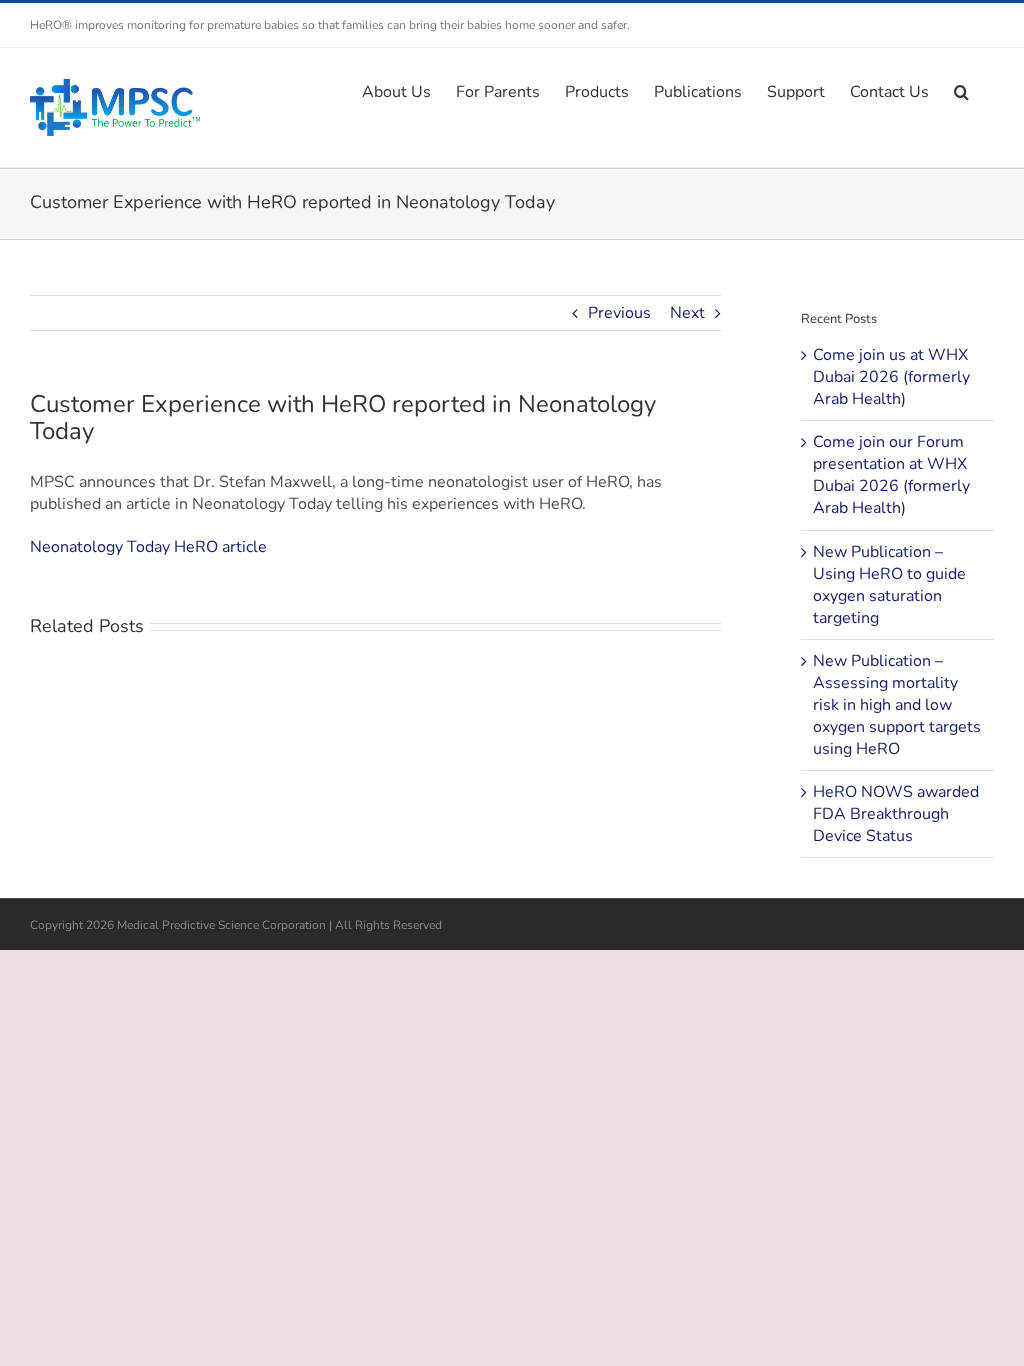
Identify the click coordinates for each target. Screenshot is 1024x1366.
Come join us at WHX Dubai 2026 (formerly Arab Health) (891, 377)
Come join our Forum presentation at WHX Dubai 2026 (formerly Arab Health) (891, 475)
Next (687, 313)
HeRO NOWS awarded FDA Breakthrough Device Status (896, 814)
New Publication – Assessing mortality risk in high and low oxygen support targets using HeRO (897, 705)
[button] (961, 90)
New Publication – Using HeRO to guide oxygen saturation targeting (889, 585)
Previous (619, 313)
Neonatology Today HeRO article (148, 547)
